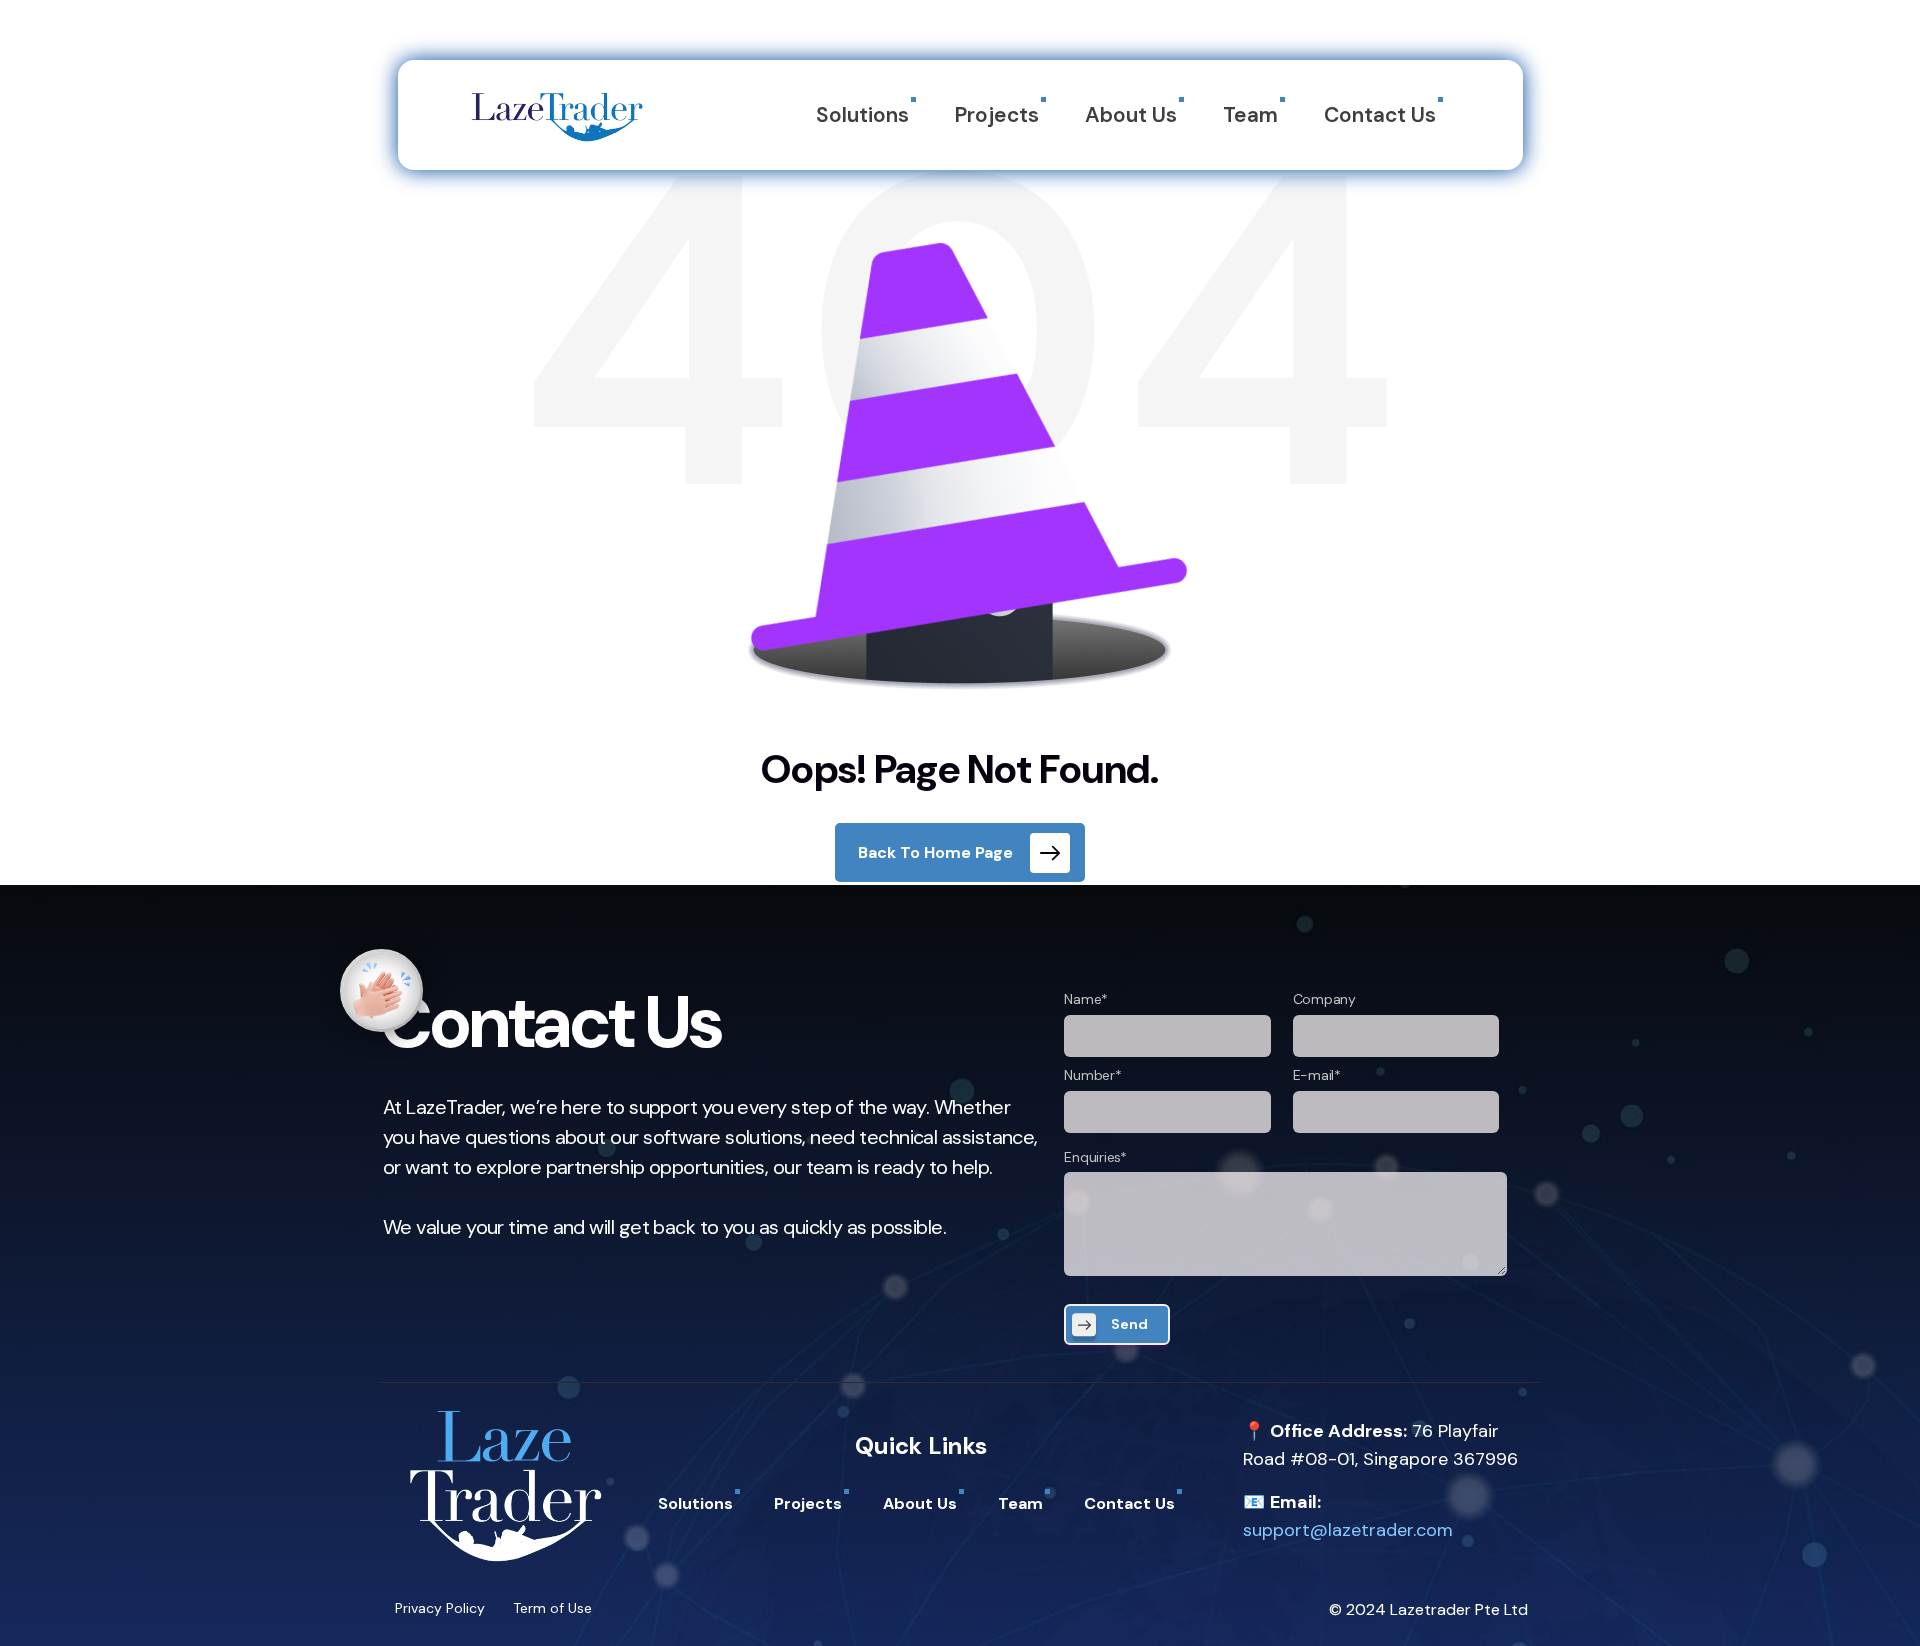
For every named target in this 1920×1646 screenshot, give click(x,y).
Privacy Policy (440, 1608)
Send (1129, 1324)
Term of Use (552, 1608)
